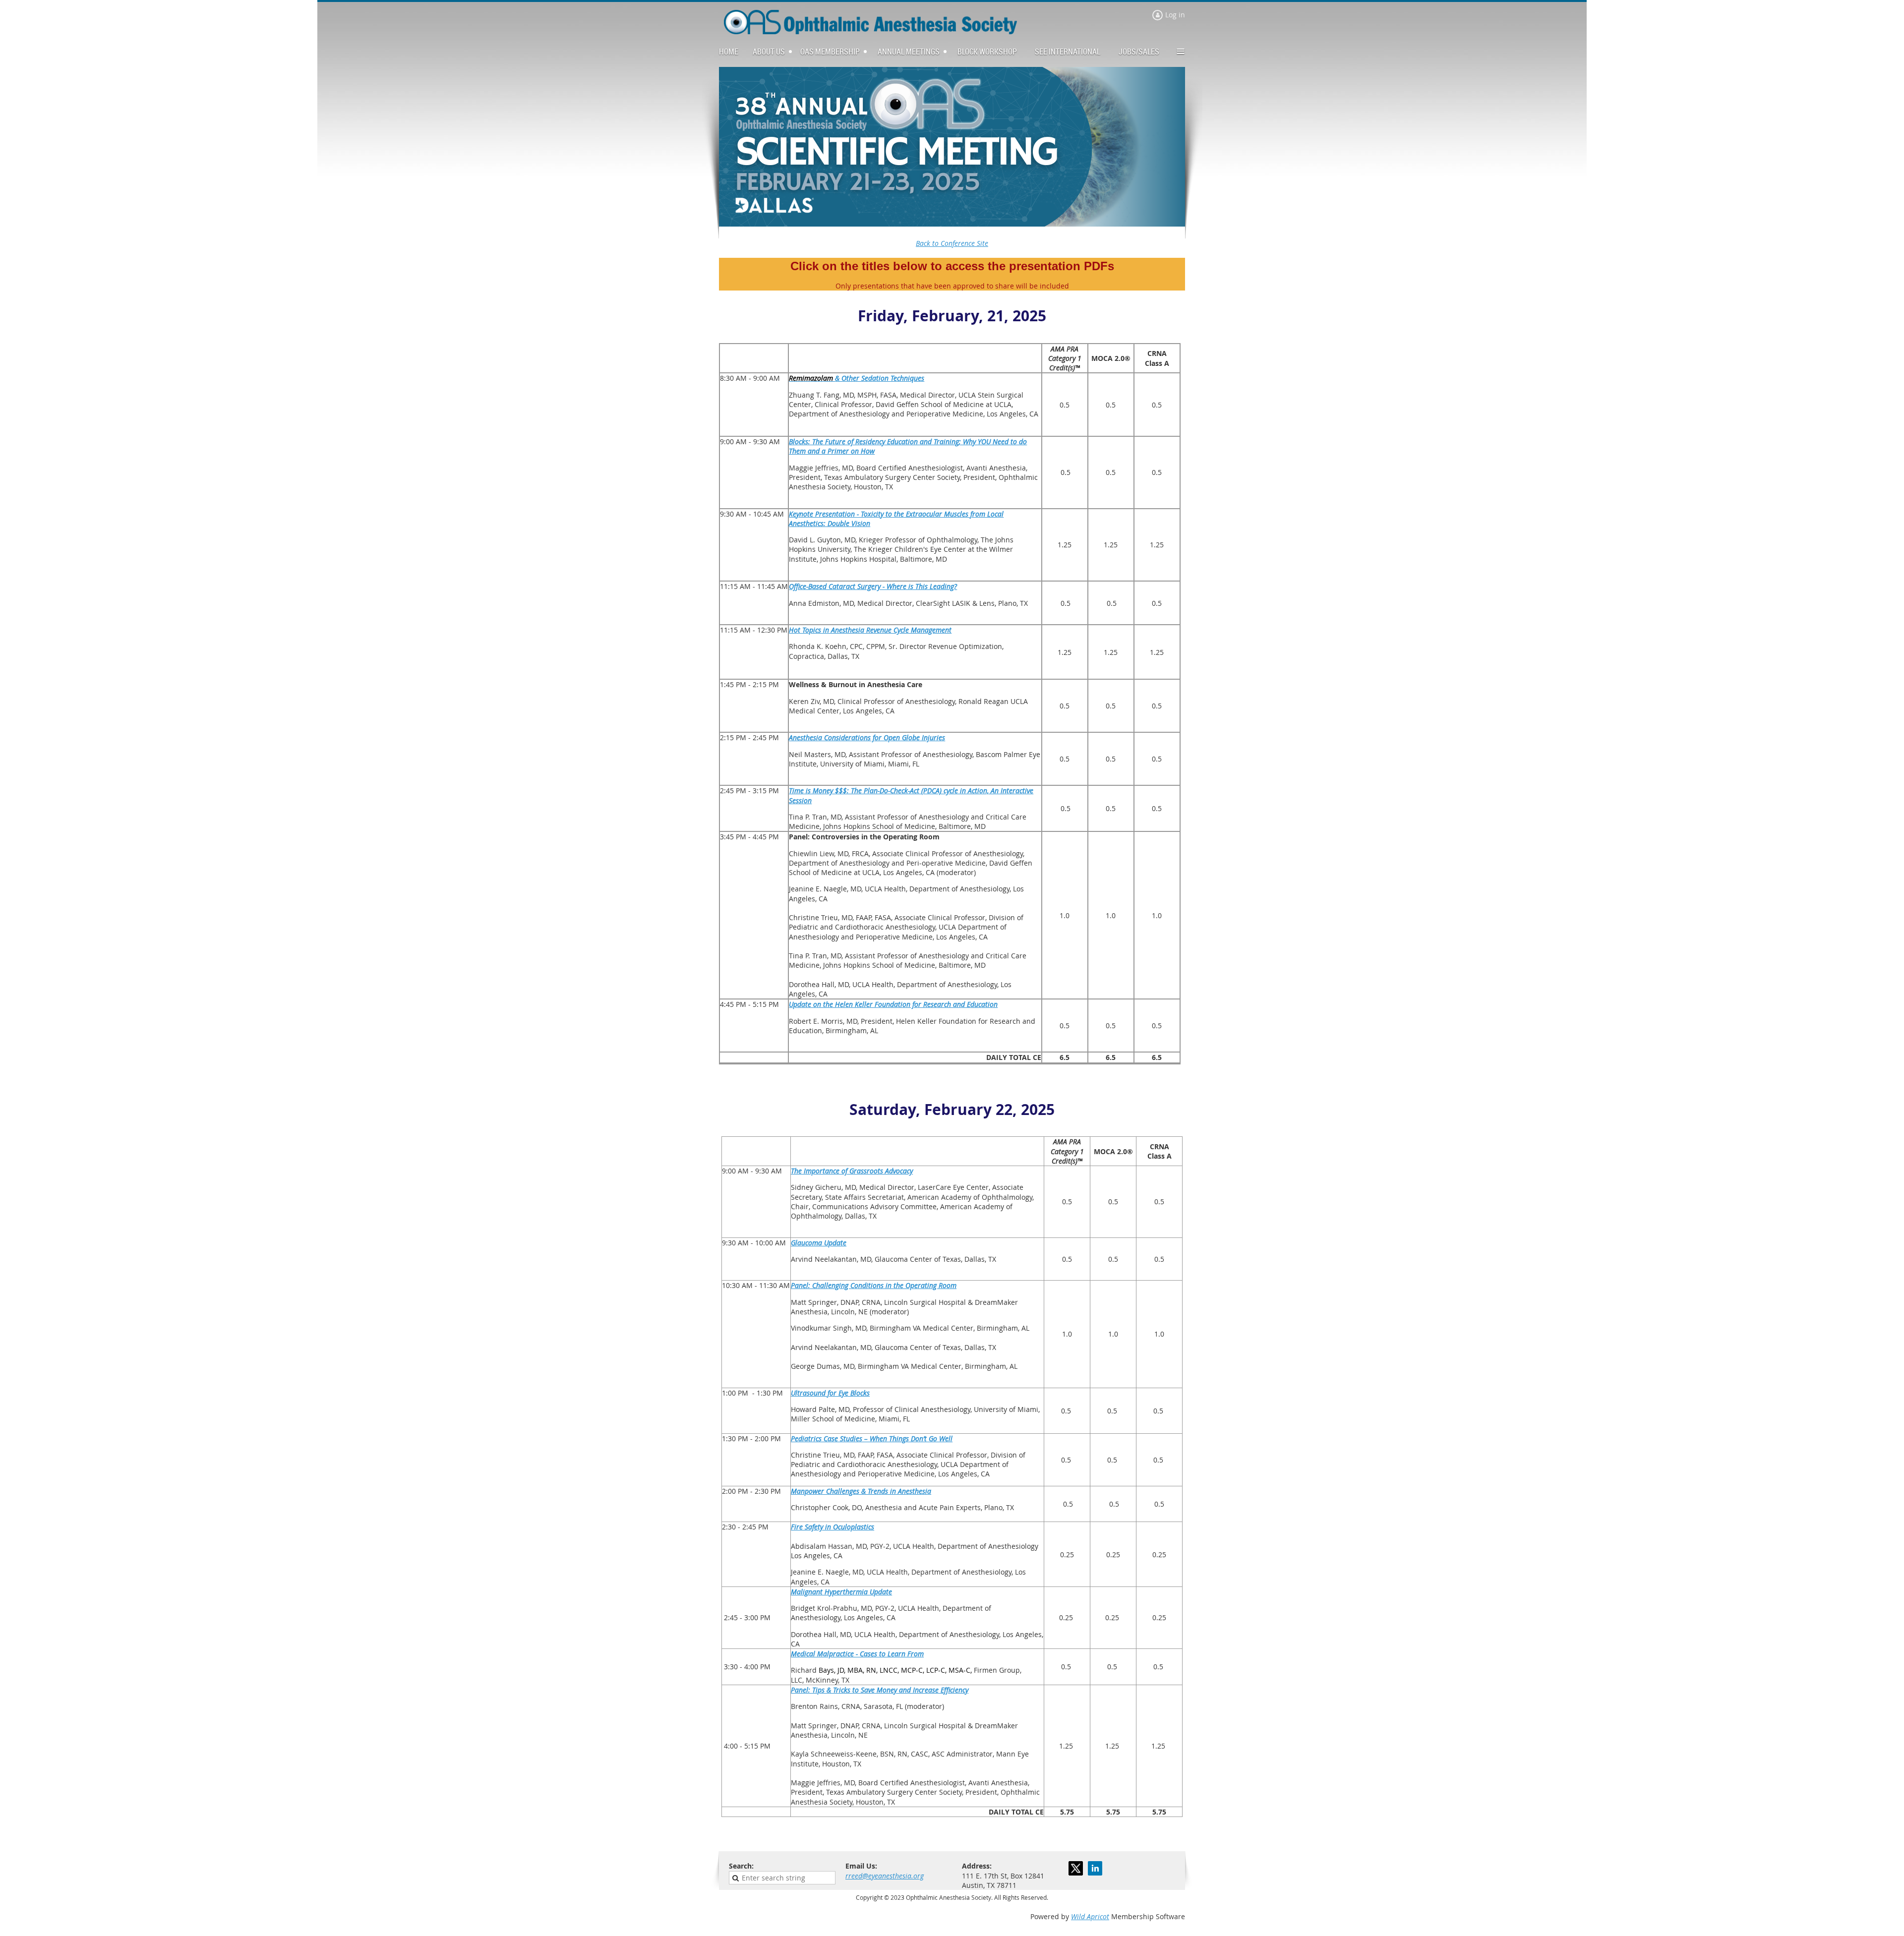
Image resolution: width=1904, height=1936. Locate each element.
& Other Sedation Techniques (857, 378)
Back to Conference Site (952, 243)
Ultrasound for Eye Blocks (830, 1393)
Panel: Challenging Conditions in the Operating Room (874, 1285)
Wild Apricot (1090, 1916)
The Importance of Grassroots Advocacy (852, 1171)
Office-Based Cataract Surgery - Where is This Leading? (873, 586)
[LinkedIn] (1095, 1868)
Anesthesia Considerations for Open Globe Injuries (867, 737)
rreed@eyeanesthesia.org (885, 1876)
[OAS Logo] (870, 31)
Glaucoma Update (819, 1243)
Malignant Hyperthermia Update (841, 1592)
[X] (1076, 1868)
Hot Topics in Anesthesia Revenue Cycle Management (870, 630)
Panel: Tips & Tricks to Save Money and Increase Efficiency (880, 1690)
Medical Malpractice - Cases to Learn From (857, 1654)
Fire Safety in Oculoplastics (833, 1527)
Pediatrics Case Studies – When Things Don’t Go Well (872, 1438)
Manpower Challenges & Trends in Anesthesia (861, 1491)
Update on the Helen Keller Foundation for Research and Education (893, 1004)
